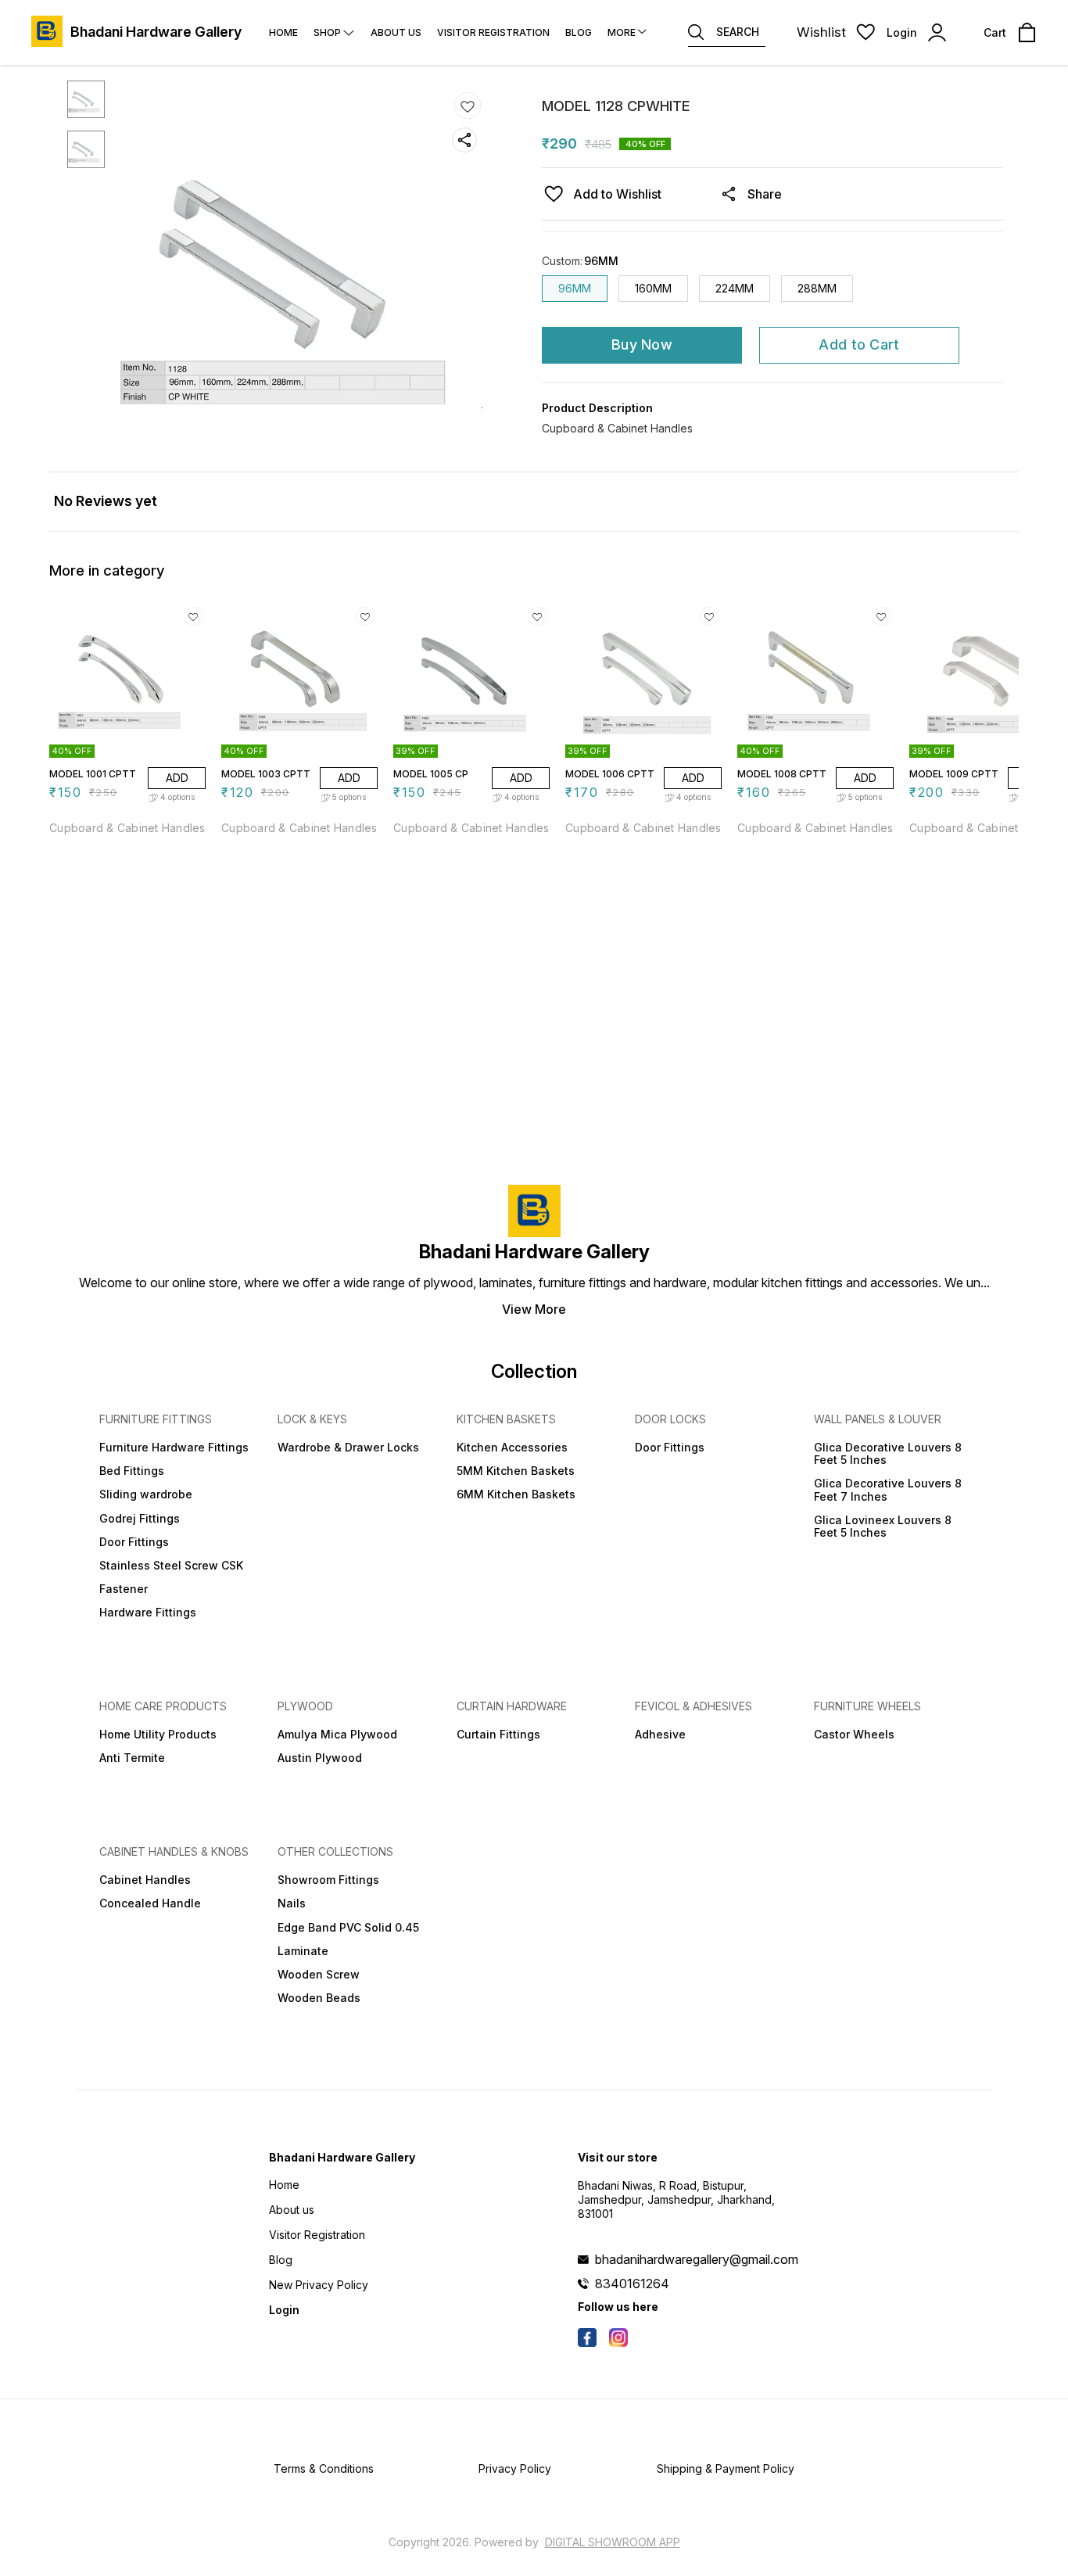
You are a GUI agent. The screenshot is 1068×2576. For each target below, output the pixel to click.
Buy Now (642, 344)
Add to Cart (859, 344)
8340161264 (632, 2284)
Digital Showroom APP (613, 2542)
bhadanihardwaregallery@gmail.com (697, 2259)
